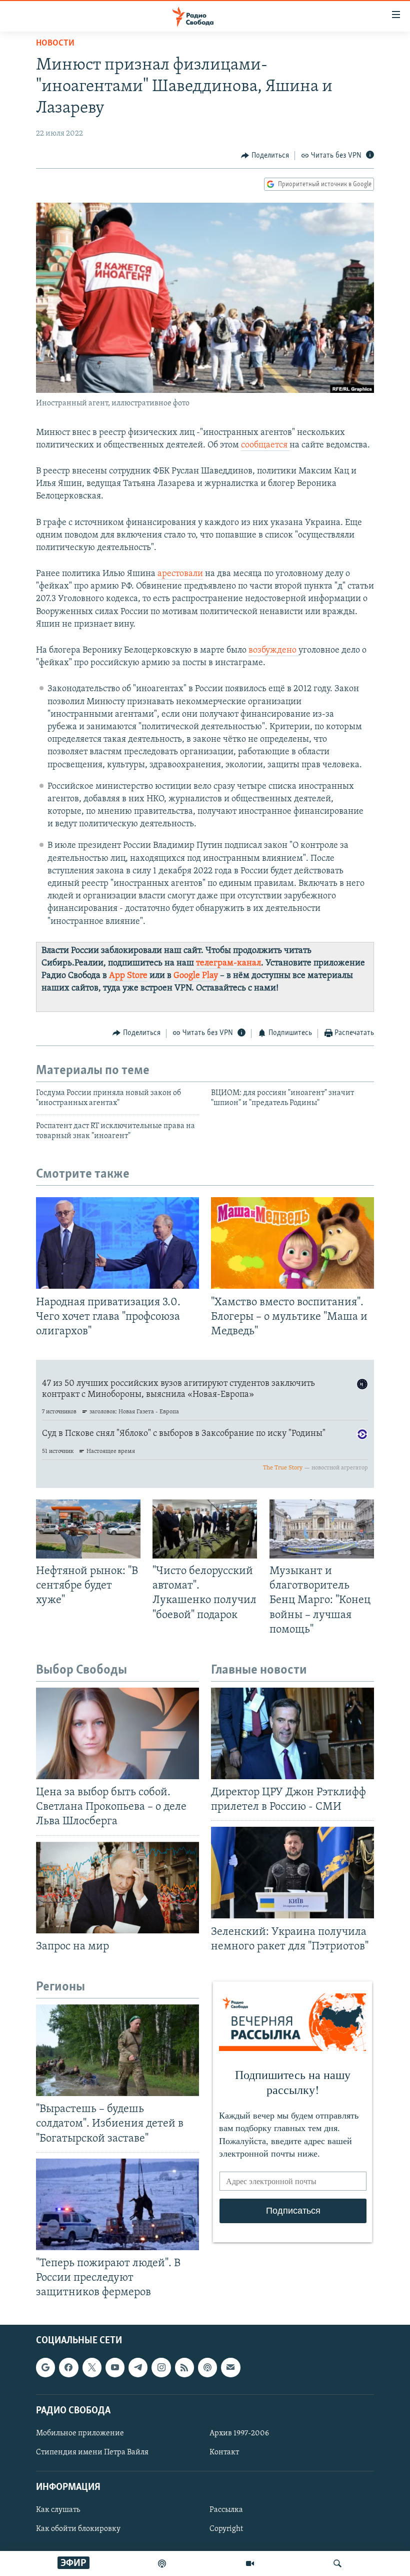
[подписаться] (230, 2368)
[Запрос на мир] (117, 1888)
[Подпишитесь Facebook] (68, 2368)
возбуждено (273, 651)
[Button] (265, 156)
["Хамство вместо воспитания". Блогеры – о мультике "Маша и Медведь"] (292, 1243)
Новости (55, 44)
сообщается (265, 445)
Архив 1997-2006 (239, 2433)
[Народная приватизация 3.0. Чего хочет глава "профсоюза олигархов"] (117, 1243)
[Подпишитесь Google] (45, 2368)
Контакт (224, 2452)
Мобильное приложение (80, 2433)
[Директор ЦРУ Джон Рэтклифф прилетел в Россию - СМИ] (292, 1733)
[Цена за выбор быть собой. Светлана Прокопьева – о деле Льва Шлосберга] (117, 1733)
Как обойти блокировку (78, 2529)
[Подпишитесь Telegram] (138, 2368)
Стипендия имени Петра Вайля (92, 2452)
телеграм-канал (228, 963)
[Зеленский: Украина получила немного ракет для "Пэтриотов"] (292, 1873)
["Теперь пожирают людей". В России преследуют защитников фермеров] (117, 2204)
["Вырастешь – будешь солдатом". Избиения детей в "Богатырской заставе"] (117, 2050)
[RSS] (184, 2368)
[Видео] (250, 2563)
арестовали (180, 574)
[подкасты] (162, 2563)
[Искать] (337, 2563)
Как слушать (58, 2510)
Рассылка (226, 2510)
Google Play (196, 976)
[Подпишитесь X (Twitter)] (92, 2368)
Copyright (226, 2529)
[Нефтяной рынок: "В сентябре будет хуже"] (88, 1529)
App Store (128, 976)
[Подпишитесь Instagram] (161, 2368)
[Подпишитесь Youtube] (115, 2368)
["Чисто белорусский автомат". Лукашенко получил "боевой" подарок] (205, 1529)
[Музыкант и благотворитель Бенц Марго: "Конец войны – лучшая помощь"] (322, 1529)
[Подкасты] (207, 2368)
